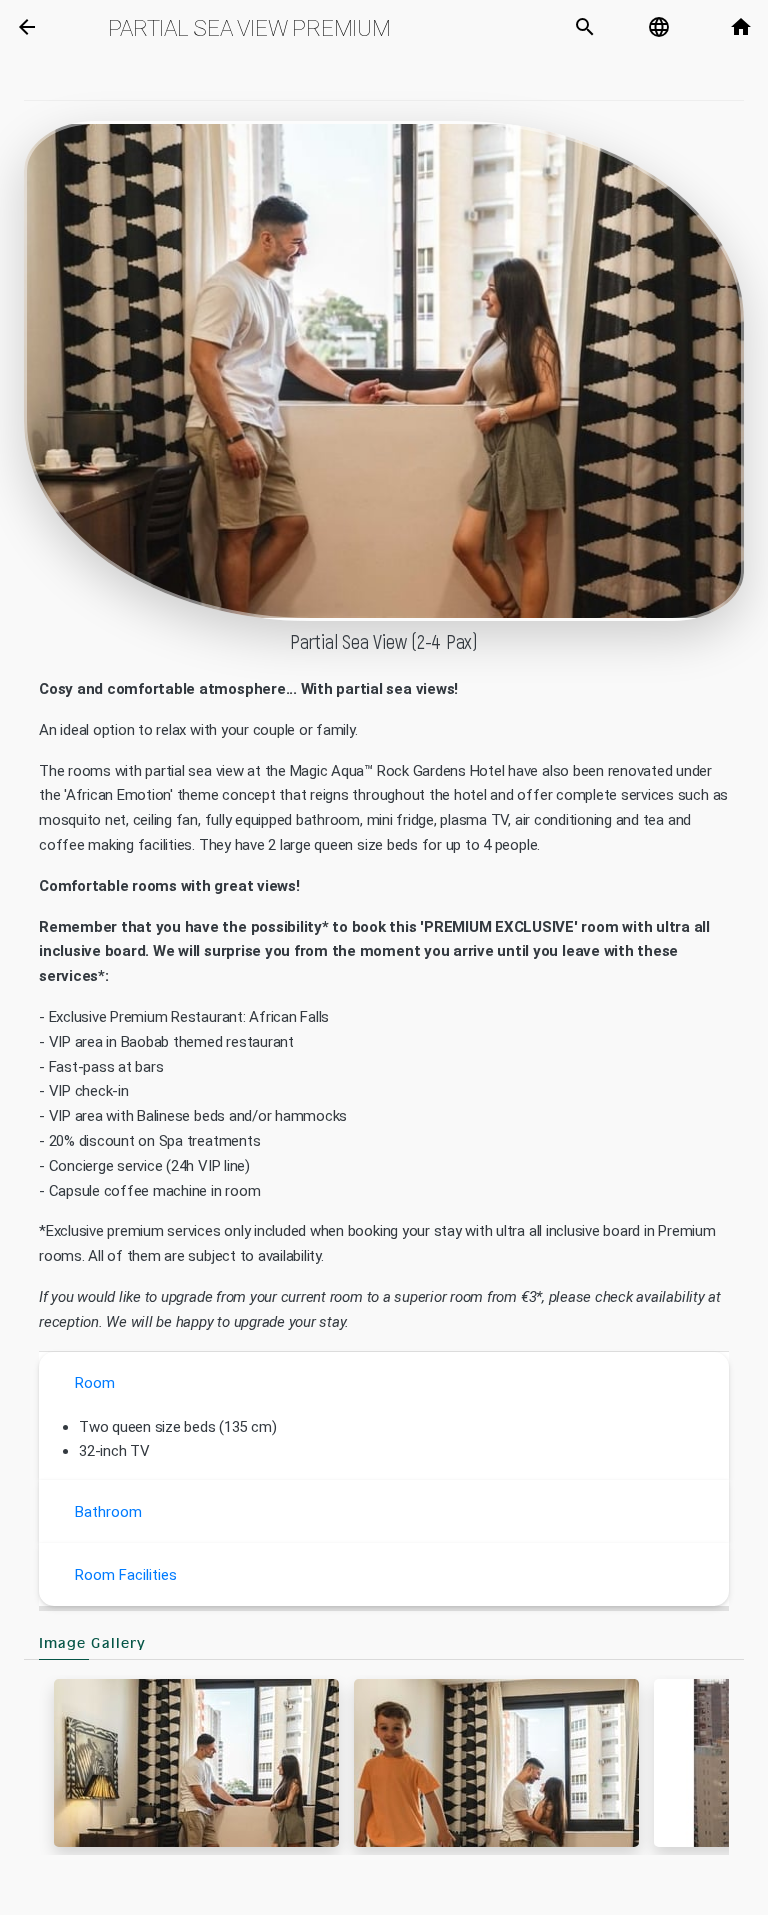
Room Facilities (126, 1575)
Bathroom (108, 1512)
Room (95, 1383)
